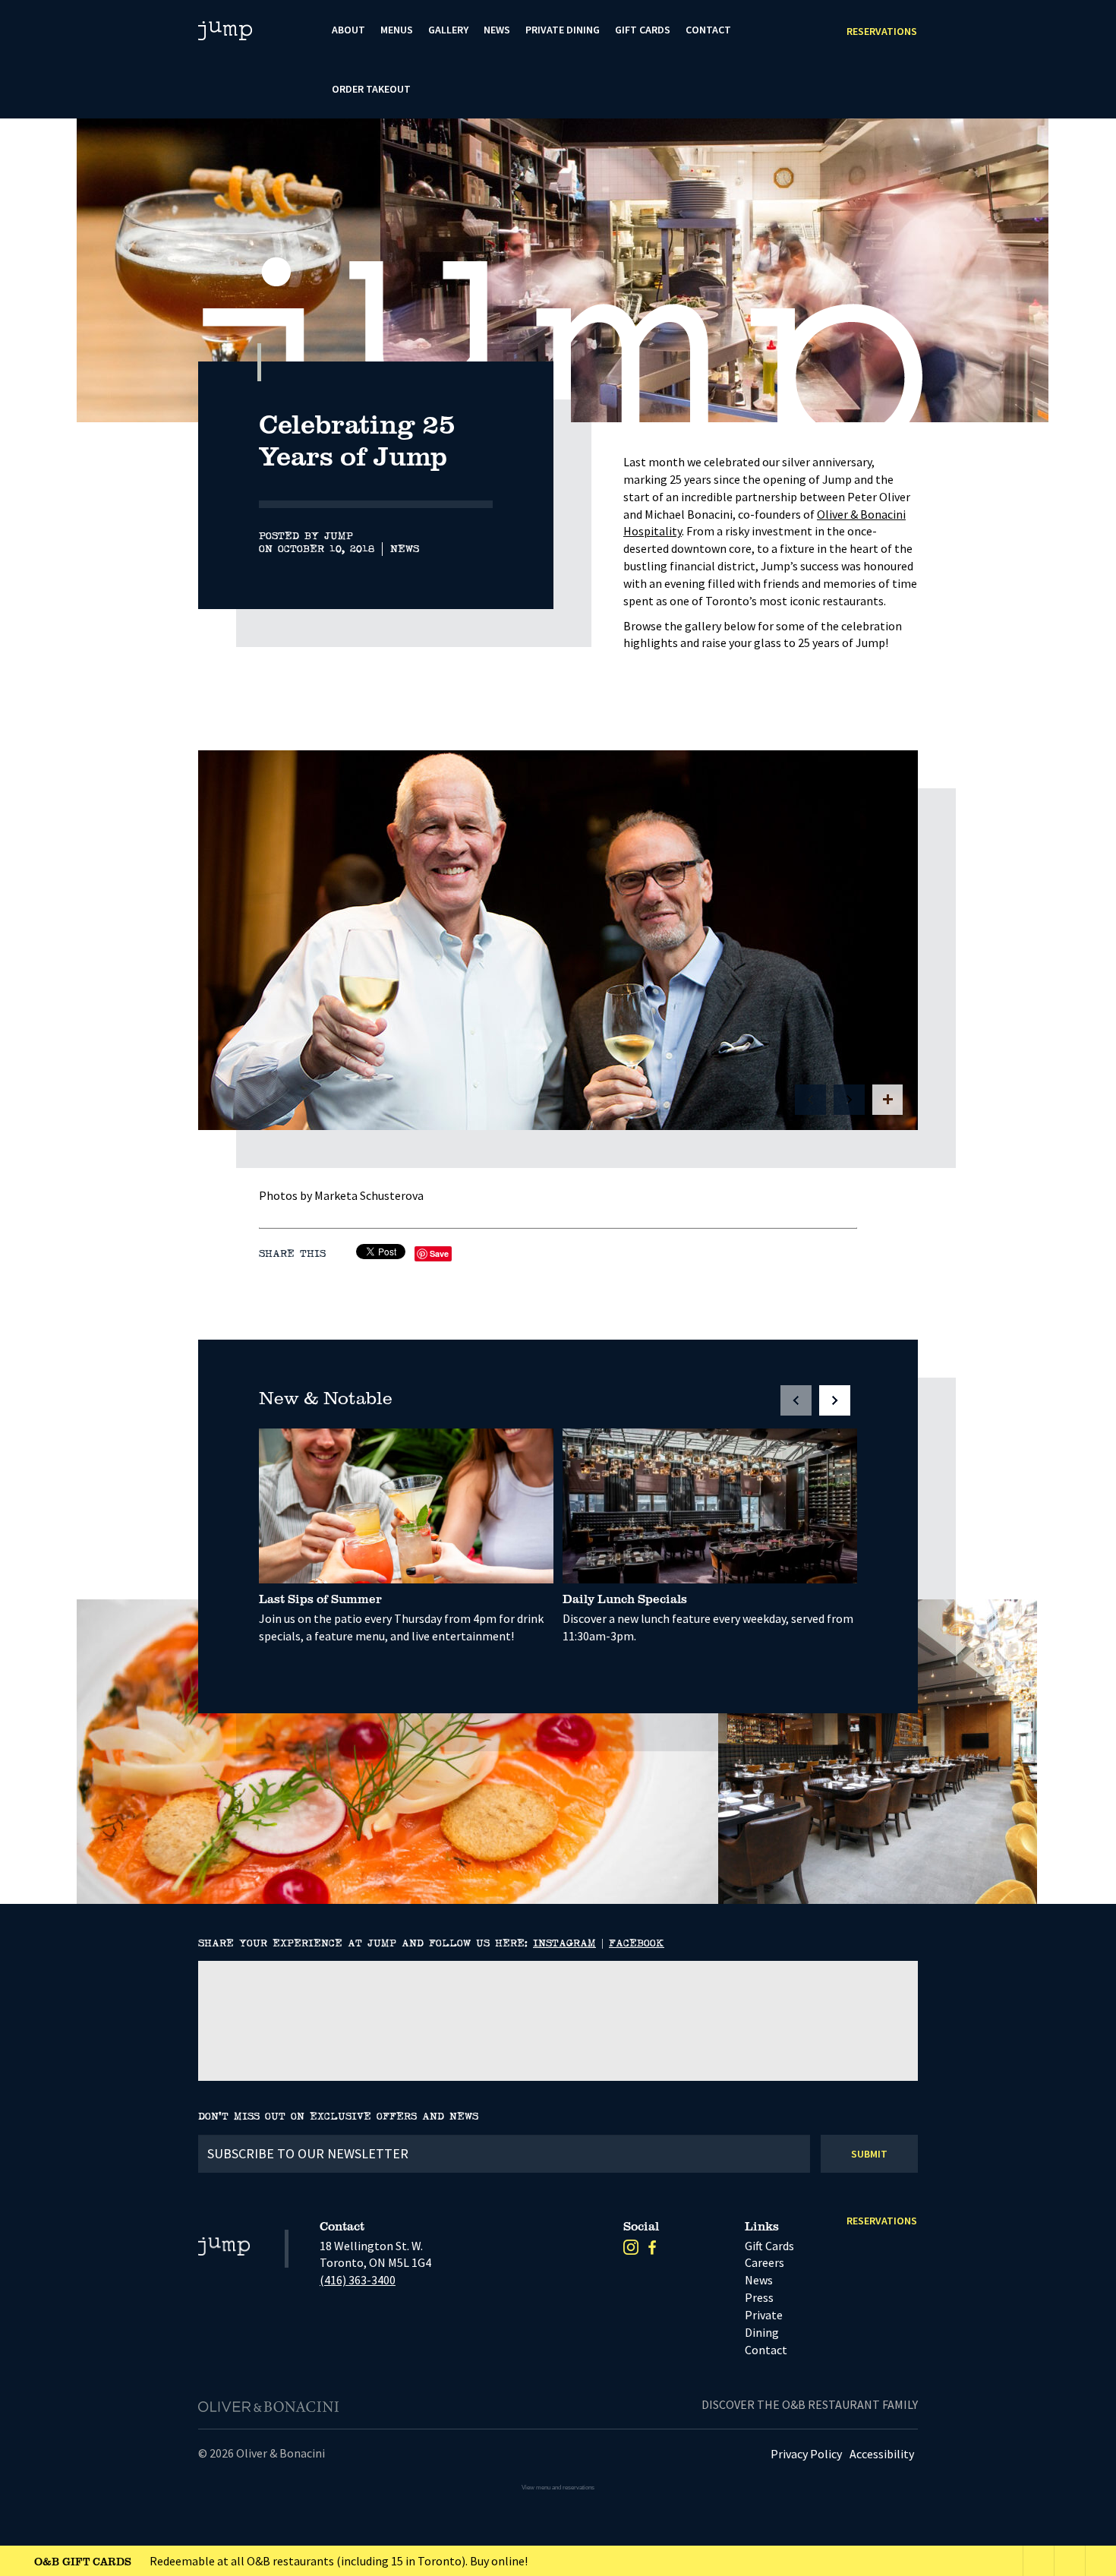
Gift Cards (643, 30)
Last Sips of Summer (320, 1599)
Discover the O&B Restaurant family (810, 2404)
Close (1101, 2561)
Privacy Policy (806, 2454)
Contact (708, 30)
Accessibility (882, 2454)
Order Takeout (371, 89)
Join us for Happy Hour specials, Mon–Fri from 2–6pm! (222, 2561)
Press (759, 2297)
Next (1018, 388)
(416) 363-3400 (358, 2280)
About (348, 30)
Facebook (637, 1943)
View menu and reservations (558, 2488)
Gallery (448, 30)
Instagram (564, 1943)
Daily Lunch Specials (625, 1599)
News (497, 30)
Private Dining (563, 30)
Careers (764, 2262)
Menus (397, 30)
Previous (979, 388)
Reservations (882, 31)
